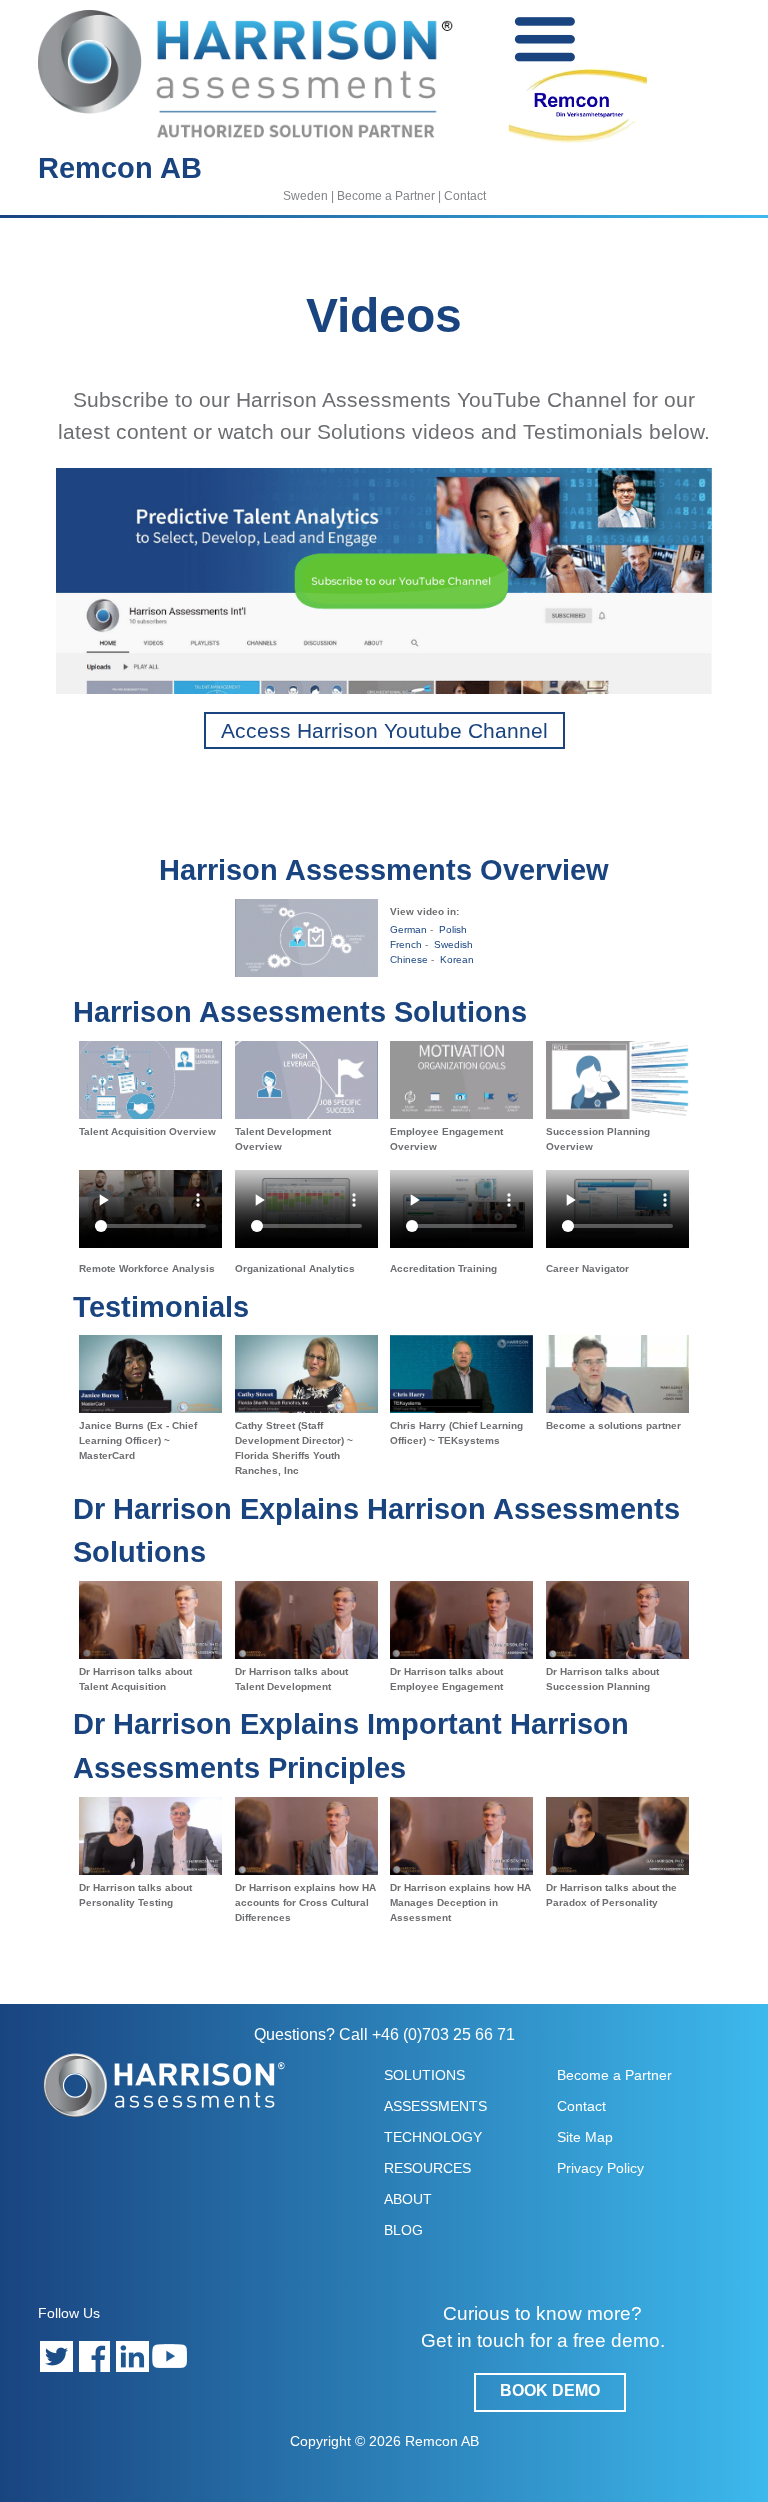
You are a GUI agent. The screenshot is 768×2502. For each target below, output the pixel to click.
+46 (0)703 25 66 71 (443, 2034)
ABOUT (408, 2199)
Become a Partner (386, 196)
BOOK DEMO (550, 2390)
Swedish (452, 944)
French (406, 944)
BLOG (403, 2230)
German (408, 929)
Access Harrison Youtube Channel (384, 730)
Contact (465, 196)
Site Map (585, 2137)
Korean (455, 959)
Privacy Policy (600, 2168)
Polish (451, 929)
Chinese (409, 959)
